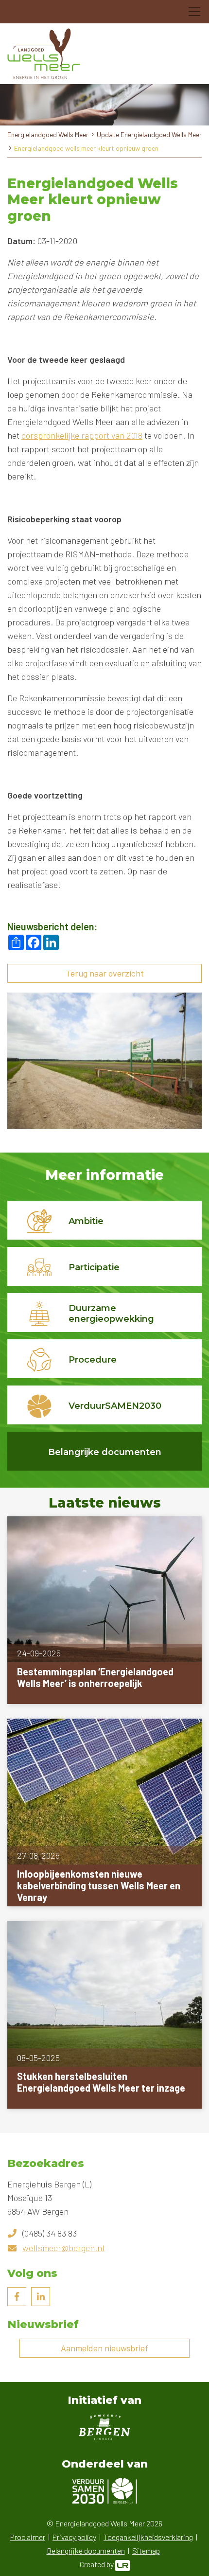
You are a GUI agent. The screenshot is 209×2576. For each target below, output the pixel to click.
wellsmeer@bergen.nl (63, 2248)
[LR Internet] (122, 2564)
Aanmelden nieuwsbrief (104, 2348)
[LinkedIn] (41, 2297)
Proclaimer (28, 2537)
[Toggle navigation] (194, 12)
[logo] (44, 54)
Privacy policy (74, 2537)
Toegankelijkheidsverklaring (148, 2537)
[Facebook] (17, 2297)
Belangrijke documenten (86, 2550)
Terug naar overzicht (105, 973)
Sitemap (146, 2550)
